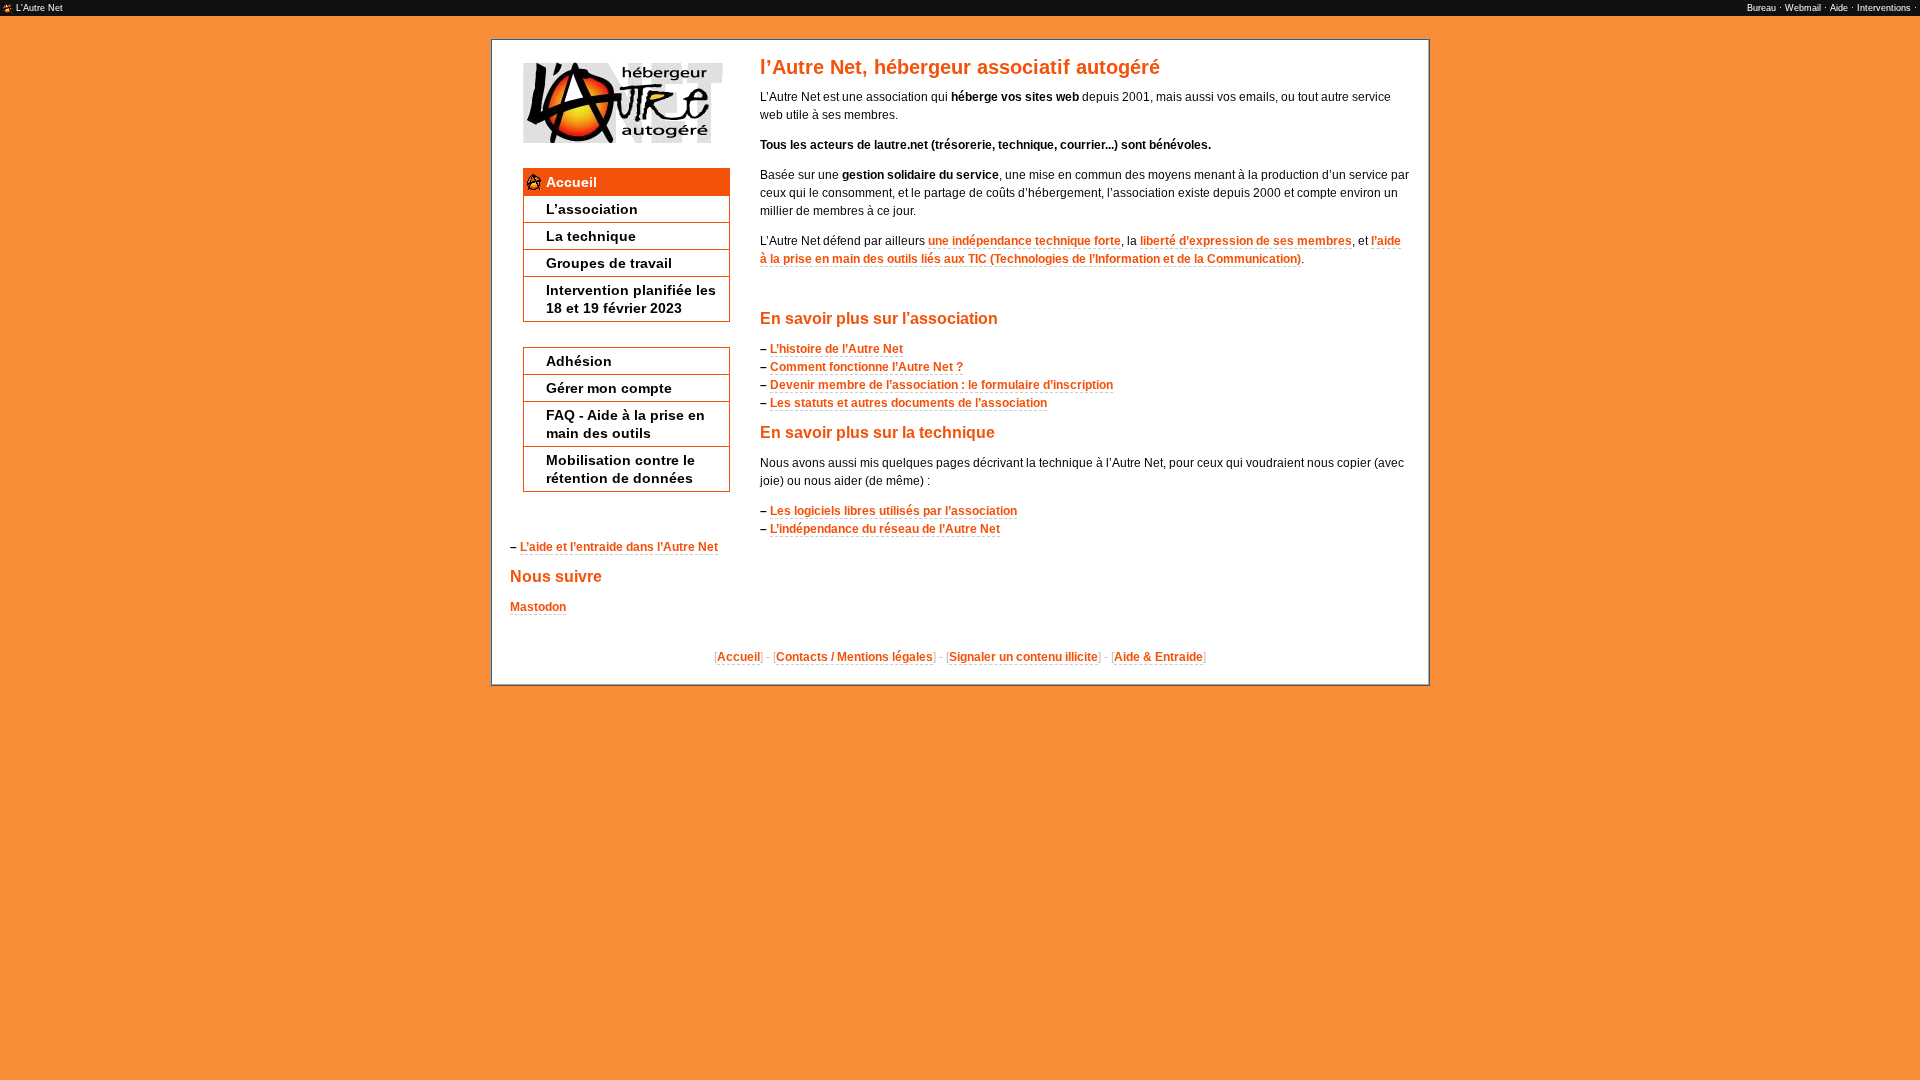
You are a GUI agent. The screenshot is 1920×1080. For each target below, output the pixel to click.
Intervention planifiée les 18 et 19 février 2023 (631, 299)
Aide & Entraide (1158, 657)
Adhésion (579, 361)
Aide (1839, 8)
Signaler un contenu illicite (1023, 657)
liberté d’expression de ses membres (1246, 241)
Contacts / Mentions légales (854, 657)
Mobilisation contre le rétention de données (620, 469)
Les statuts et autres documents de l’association (908, 403)
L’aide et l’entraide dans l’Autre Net (619, 547)
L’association (592, 209)
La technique (591, 236)
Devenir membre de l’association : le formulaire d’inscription (941, 385)
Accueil (571, 182)
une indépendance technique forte (1024, 241)
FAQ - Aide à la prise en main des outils (625, 424)
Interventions (1884, 8)
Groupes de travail (609, 263)
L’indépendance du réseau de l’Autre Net (885, 529)
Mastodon (538, 607)
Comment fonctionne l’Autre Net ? (866, 367)
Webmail (1803, 8)
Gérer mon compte (609, 388)
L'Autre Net (39, 8)
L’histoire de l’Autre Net (836, 349)
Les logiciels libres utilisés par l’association (893, 511)
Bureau (1761, 8)
